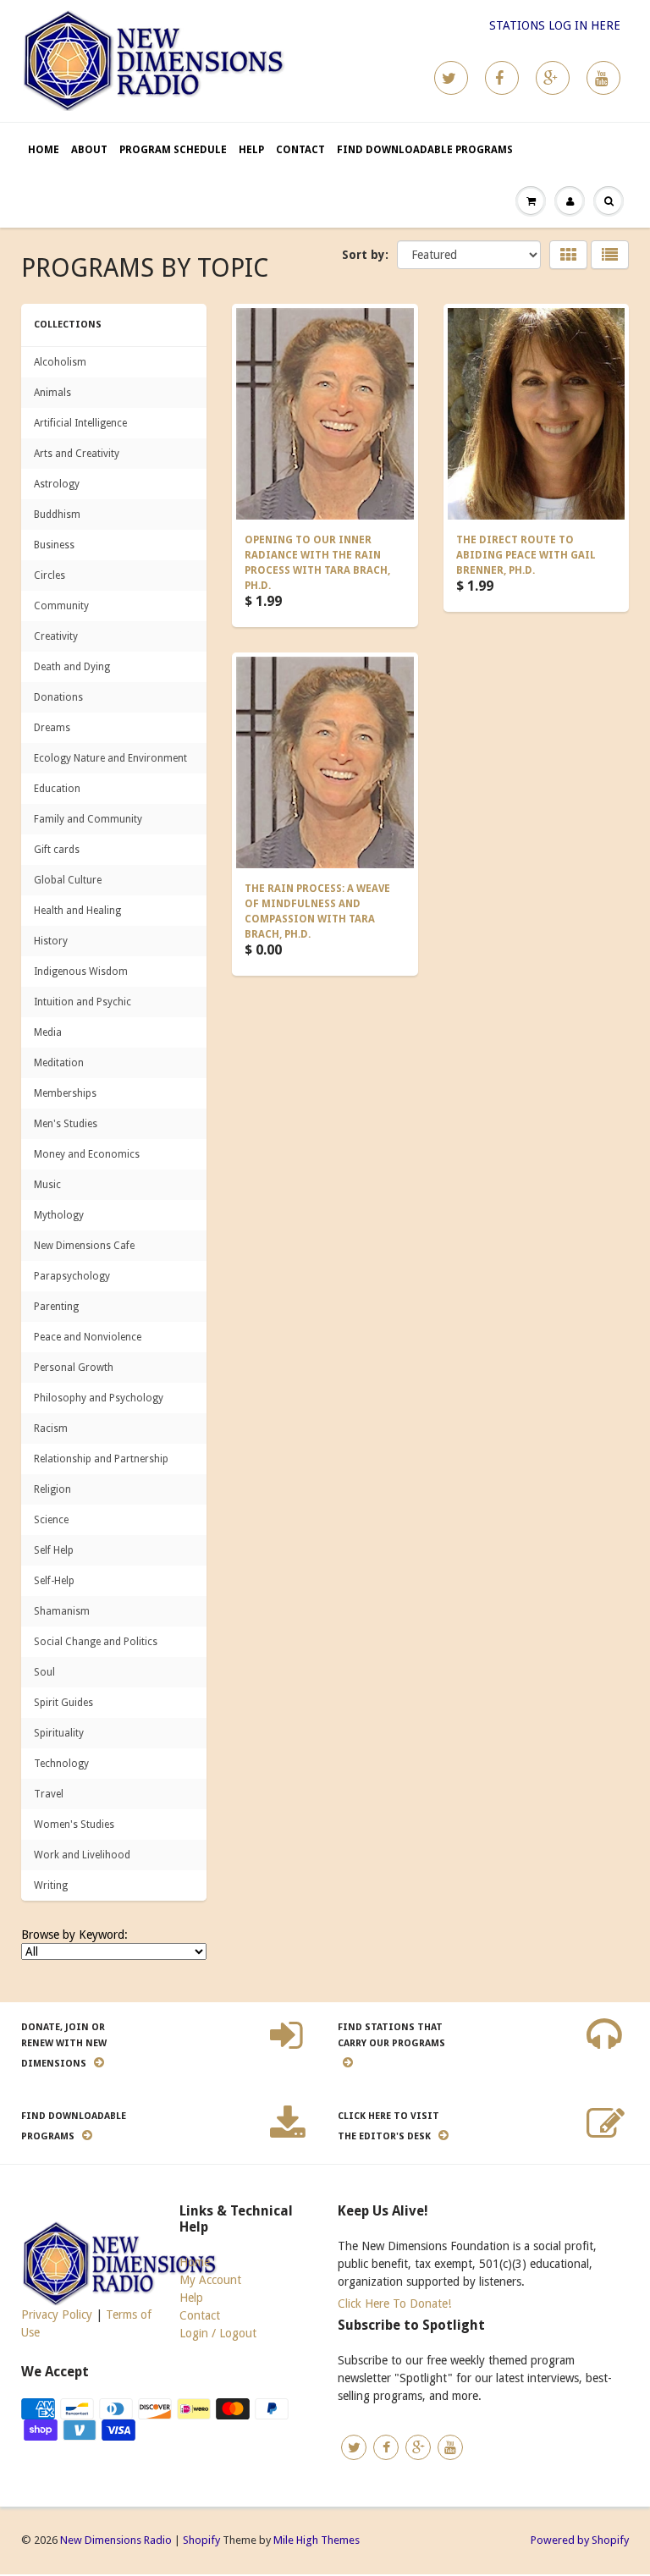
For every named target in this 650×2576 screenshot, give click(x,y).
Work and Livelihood (82, 1855)
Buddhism (57, 515)
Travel (49, 1794)
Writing (51, 1885)
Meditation (59, 1063)
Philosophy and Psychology (99, 1398)
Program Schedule (173, 150)
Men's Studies (66, 1124)
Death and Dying (72, 667)
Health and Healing (77, 911)
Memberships (65, 1093)
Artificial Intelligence (80, 423)
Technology (61, 1764)
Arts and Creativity (77, 454)
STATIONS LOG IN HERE (555, 25)
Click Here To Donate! (394, 2304)
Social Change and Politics (96, 1642)
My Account (210, 2280)
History (51, 941)
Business (54, 545)
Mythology (59, 1215)
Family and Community (88, 819)
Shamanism (62, 1611)
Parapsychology (72, 1276)
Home (44, 150)
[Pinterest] (553, 78)
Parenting (56, 1307)
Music (47, 1185)
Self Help (54, 1550)
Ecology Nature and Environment (110, 758)
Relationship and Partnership (101, 1459)
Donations (58, 697)
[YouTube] (603, 78)
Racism (51, 1428)
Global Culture (68, 880)
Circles (50, 575)
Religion (52, 1489)
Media (48, 1032)
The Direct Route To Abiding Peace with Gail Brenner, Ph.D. (526, 555)
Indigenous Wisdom (81, 972)
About (89, 150)
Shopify (201, 2540)
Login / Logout (218, 2333)
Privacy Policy (57, 2315)
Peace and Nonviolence (88, 1337)
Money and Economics (87, 1154)
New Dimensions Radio (116, 2540)
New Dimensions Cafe (84, 1246)
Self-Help (54, 1581)
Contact (300, 150)
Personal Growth (74, 1368)
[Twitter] (451, 78)
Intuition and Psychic (83, 1002)
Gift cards (57, 850)
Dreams (52, 728)
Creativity (56, 636)
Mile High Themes (317, 2540)
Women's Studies (74, 1825)
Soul (44, 1672)
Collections (68, 325)
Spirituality (59, 1733)
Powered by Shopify (580, 2540)
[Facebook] (502, 78)
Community (61, 606)
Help (251, 150)
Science (51, 1520)
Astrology (57, 484)
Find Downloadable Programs (425, 150)
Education (57, 789)
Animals (52, 393)
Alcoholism (60, 362)
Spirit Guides (63, 1703)
